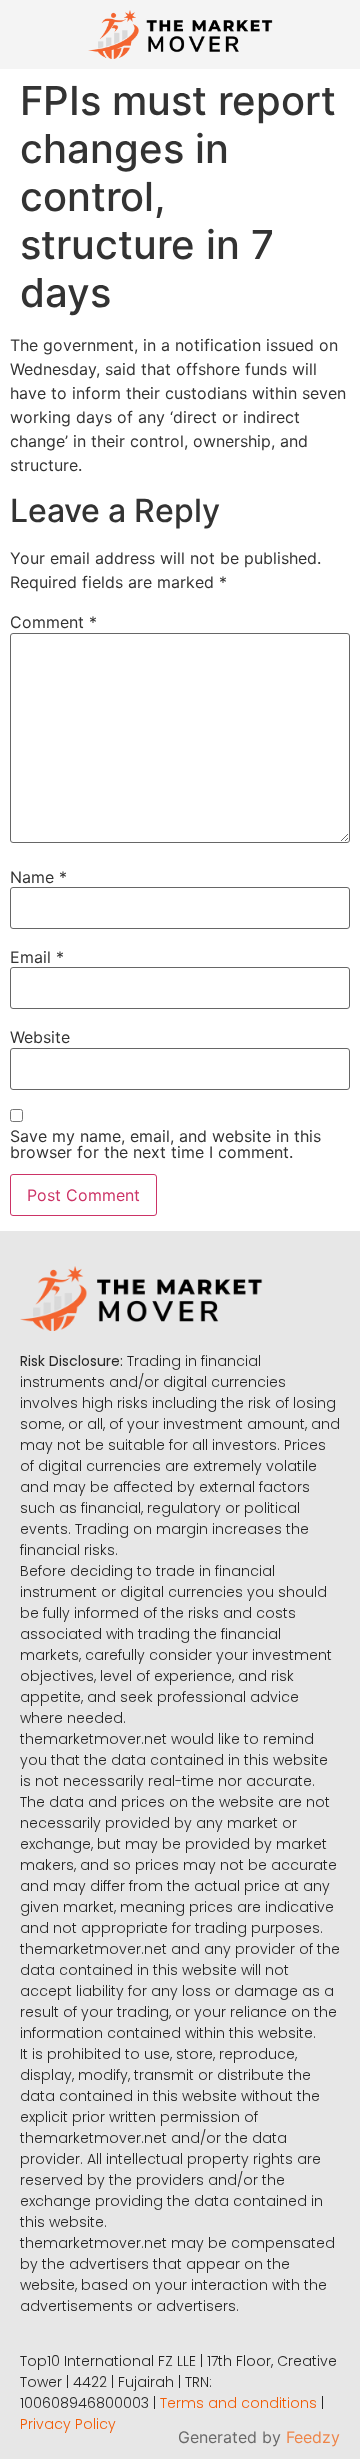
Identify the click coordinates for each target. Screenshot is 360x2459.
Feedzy (313, 2437)
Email (37, 957)
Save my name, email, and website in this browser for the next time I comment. (165, 1144)
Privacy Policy (68, 2424)
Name (38, 877)
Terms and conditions (238, 2403)
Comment (53, 622)
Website (40, 1037)
